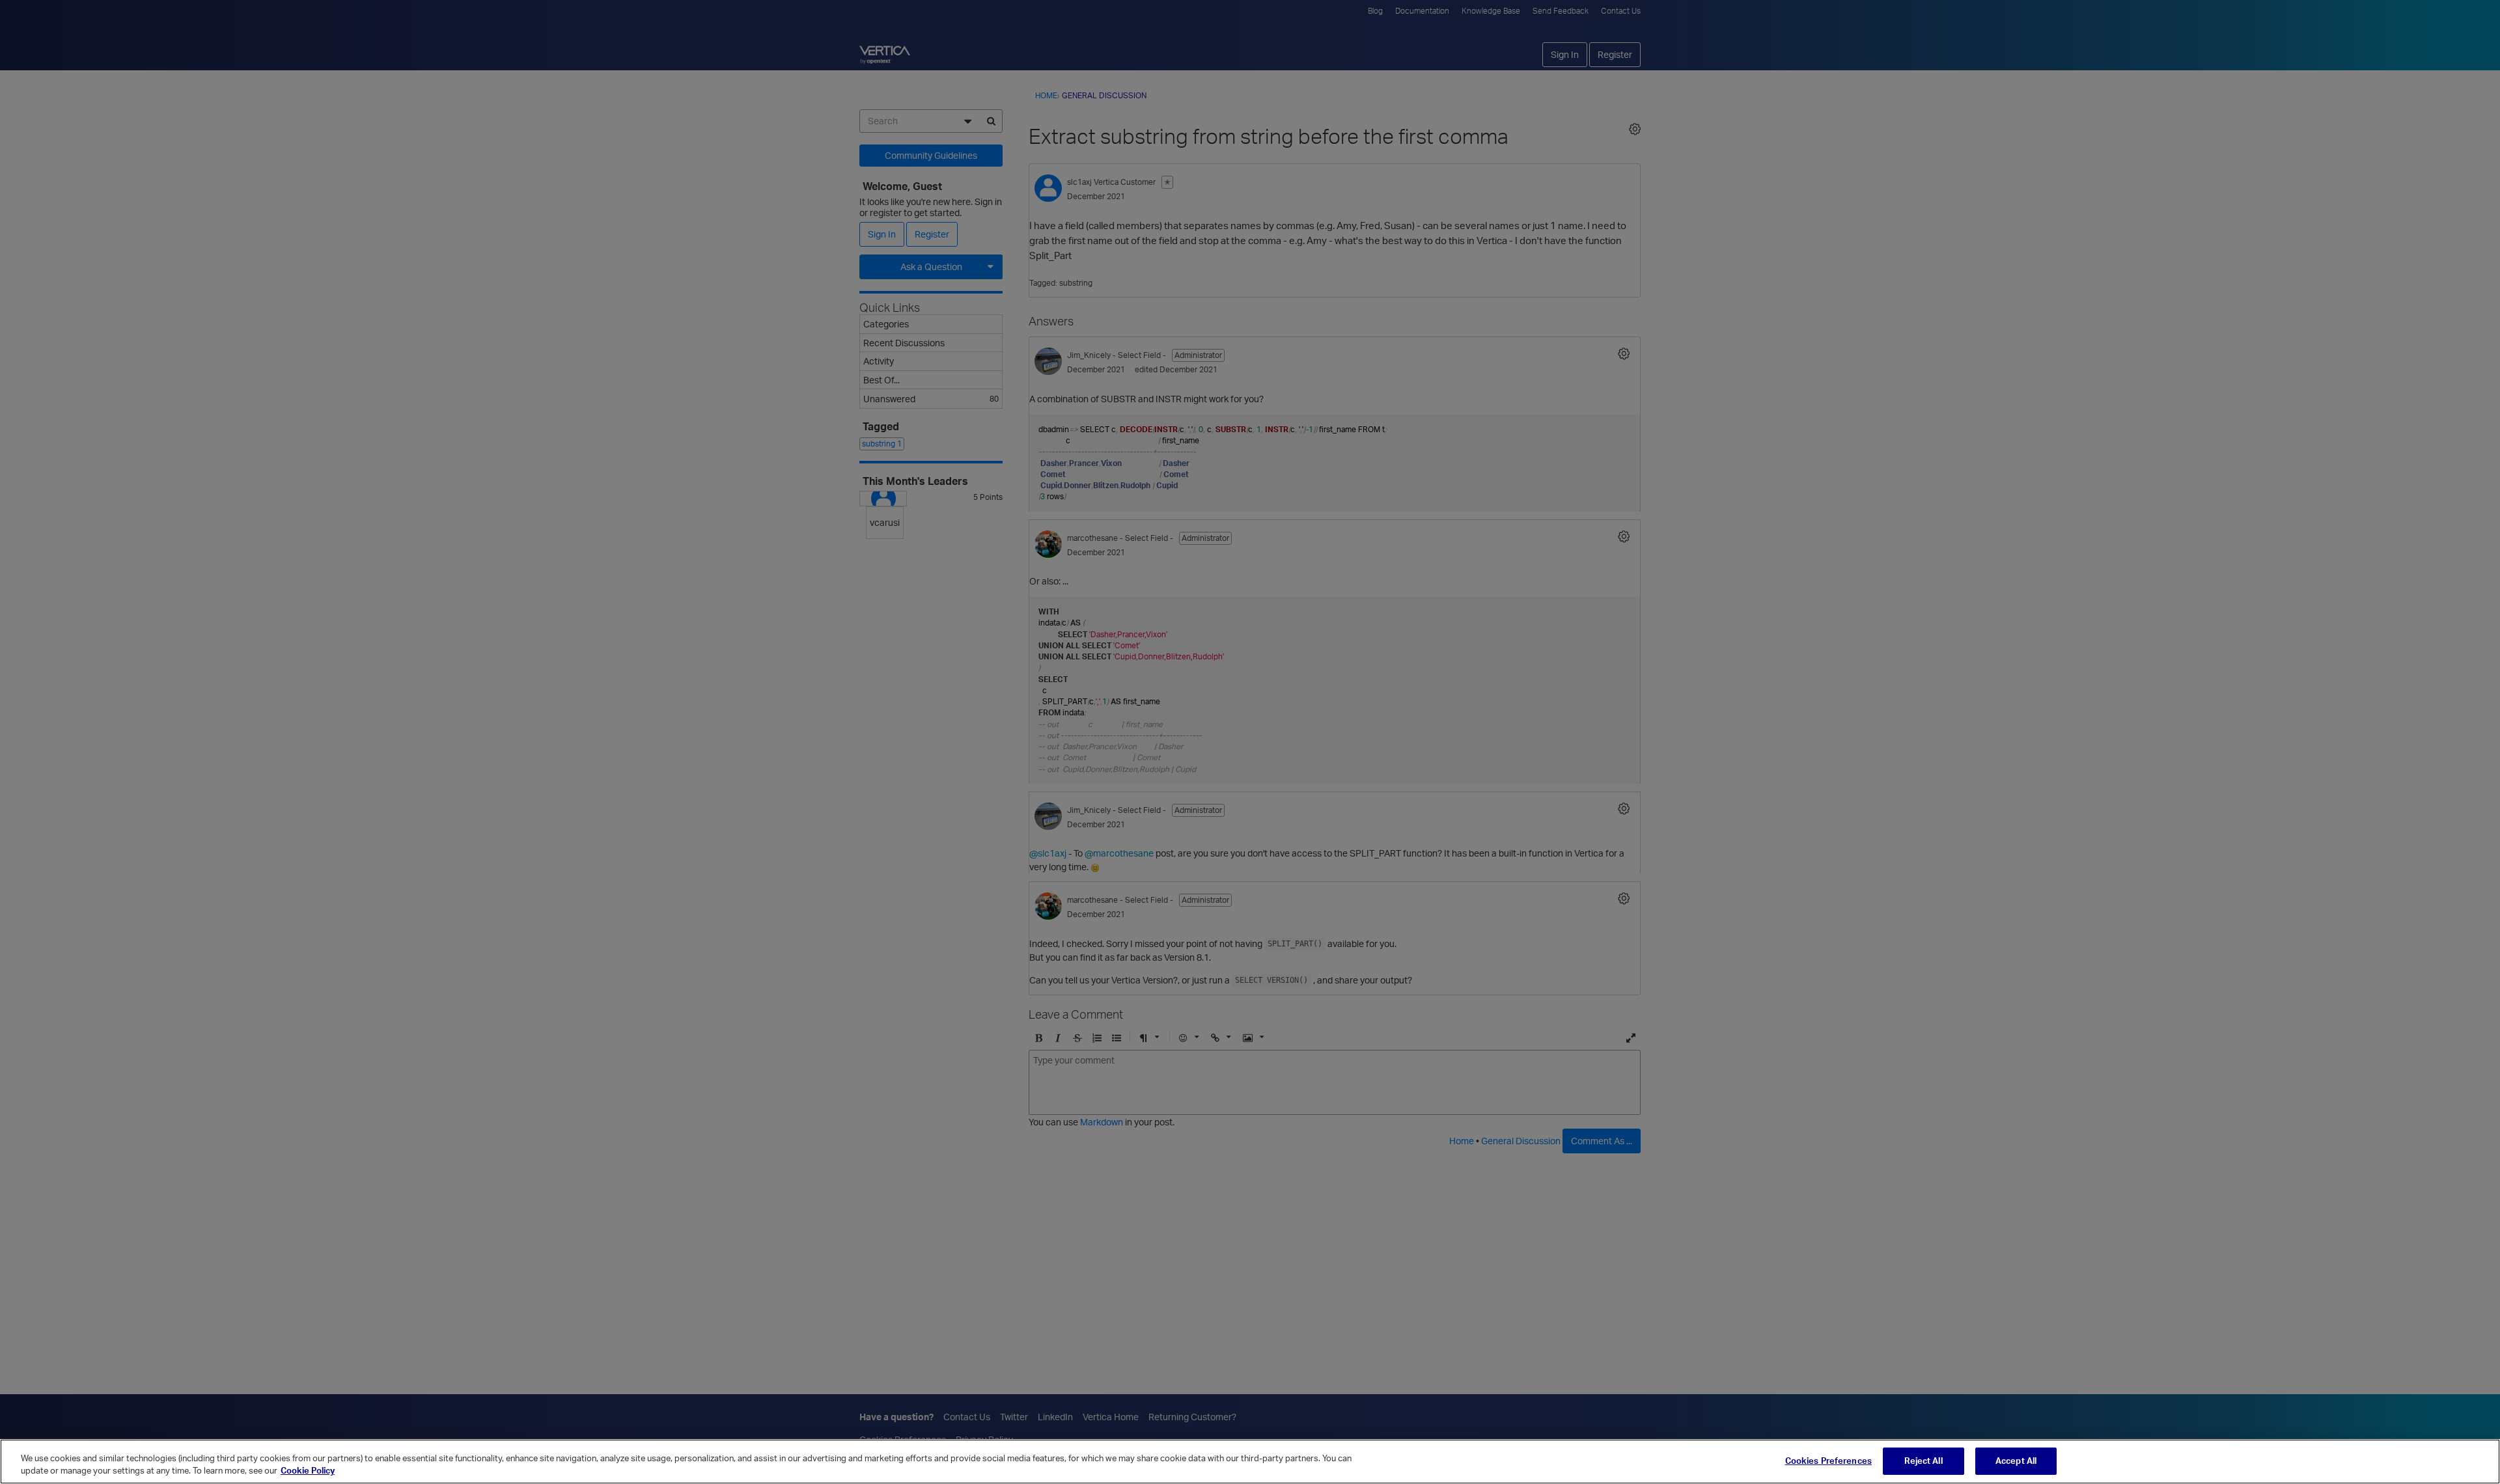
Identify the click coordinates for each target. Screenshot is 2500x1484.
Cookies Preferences (1828, 1461)
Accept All (2016, 1461)
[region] (1250, 1462)
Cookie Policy (308, 1470)
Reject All (1923, 1461)
